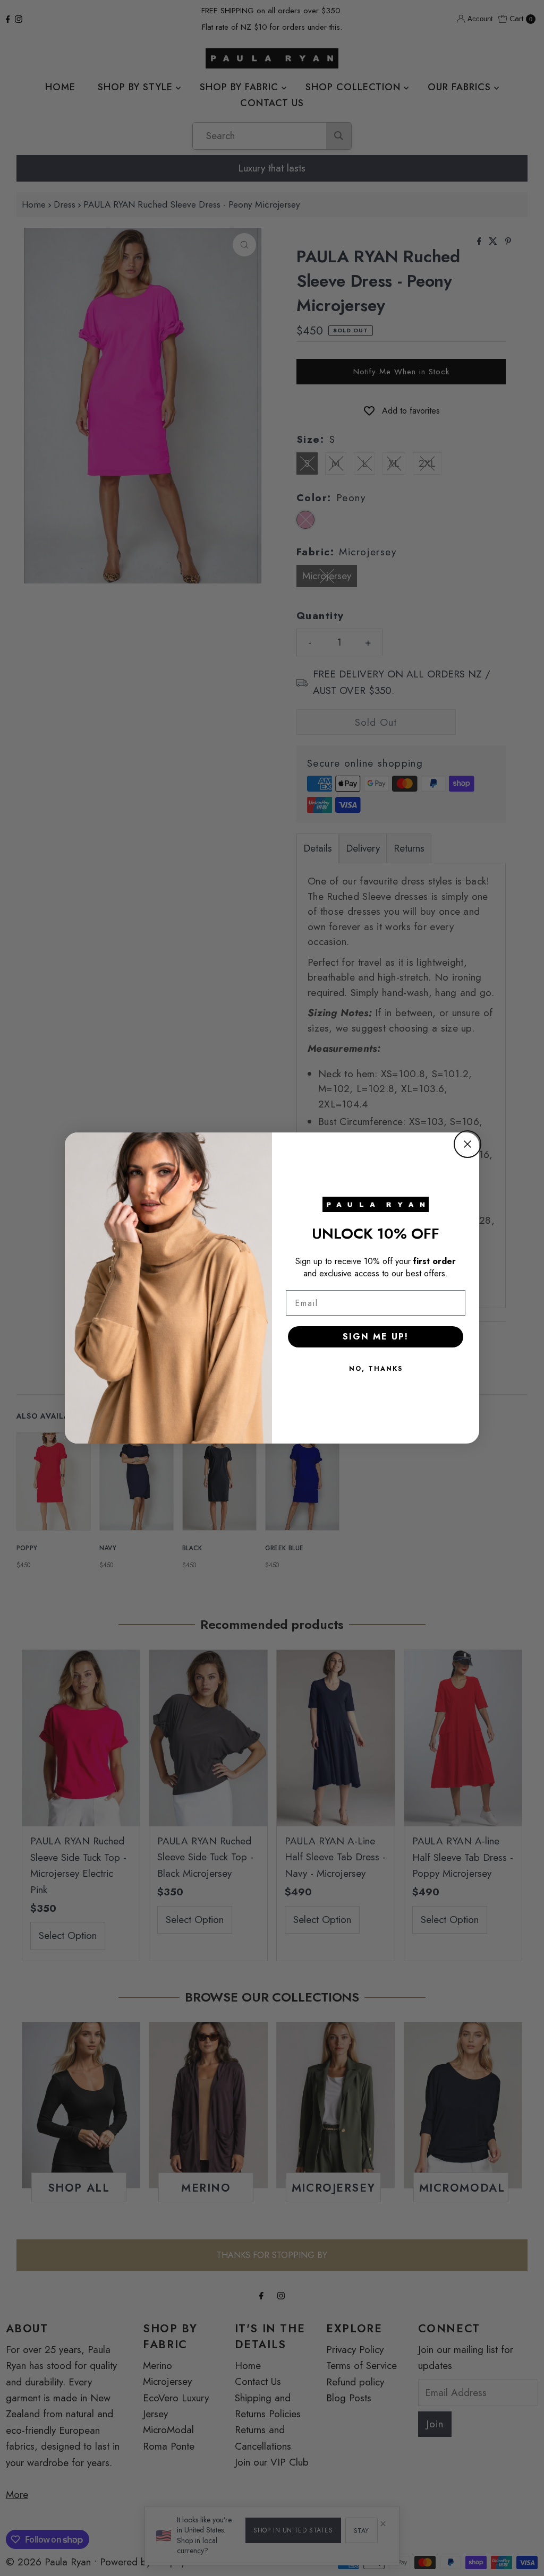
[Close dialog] (467, 1144)
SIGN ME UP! (376, 1337)
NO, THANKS (376, 1369)
